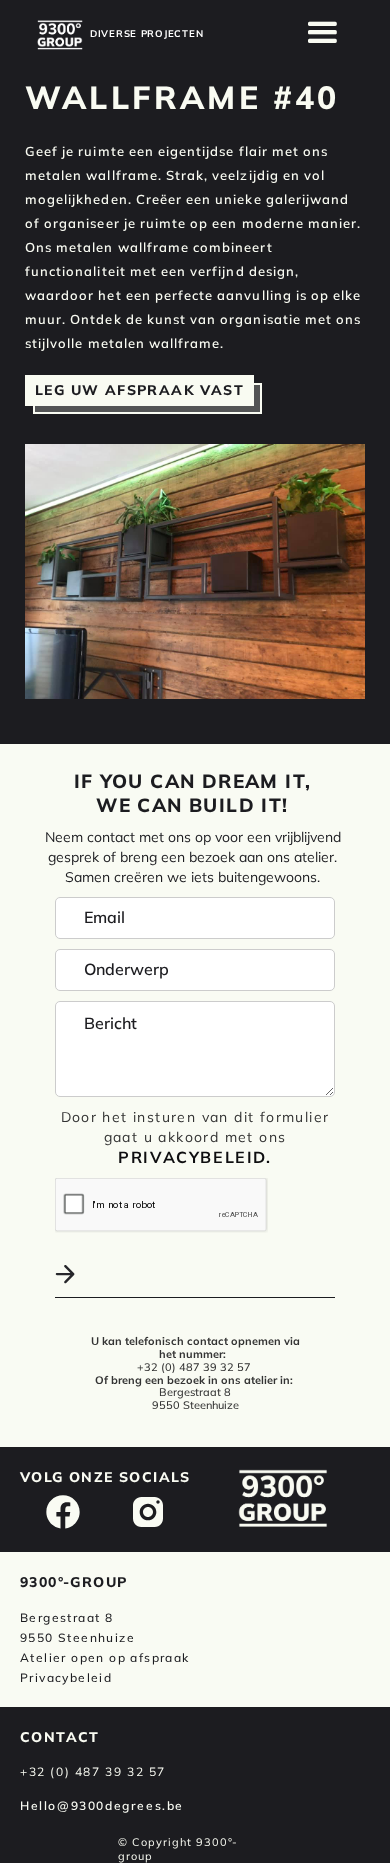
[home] (60, 35)
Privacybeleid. (194, 1157)
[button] (323, 33)
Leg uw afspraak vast (139, 390)
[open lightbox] (195, 571)
